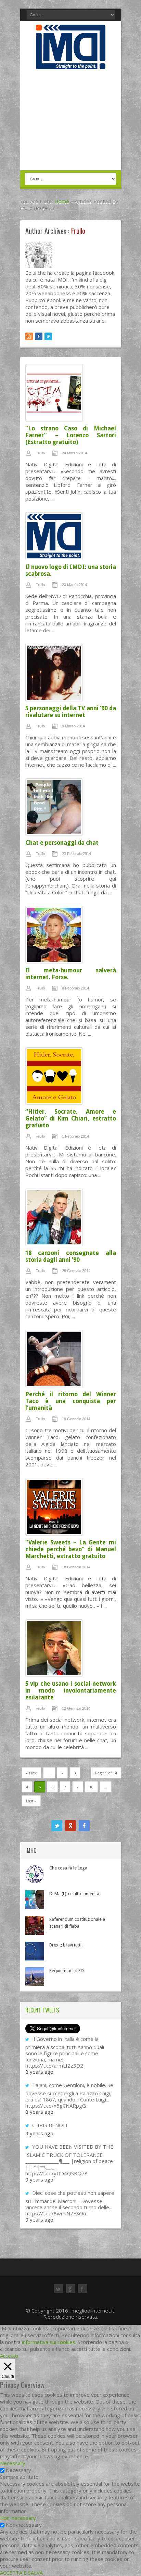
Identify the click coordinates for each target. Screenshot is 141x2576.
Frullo (40, 453)
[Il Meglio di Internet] (71, 62)
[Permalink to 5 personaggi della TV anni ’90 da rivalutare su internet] (71, 674)
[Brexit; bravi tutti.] (35, 1951)
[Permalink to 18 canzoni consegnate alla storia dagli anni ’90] (71, 1219)
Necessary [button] (13, 2463)
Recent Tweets (42, 2010)
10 (91, 1787)
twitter (57, 1826)
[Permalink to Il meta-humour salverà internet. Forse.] (71, 936)
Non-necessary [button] (18, 2518)
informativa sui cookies (49, 2342)
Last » (31, 1801)
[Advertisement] (71, 120)
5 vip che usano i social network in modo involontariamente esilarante (71, 1691)
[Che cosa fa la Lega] (35, 1874)
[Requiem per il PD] (35, 1977)
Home (62, 201)
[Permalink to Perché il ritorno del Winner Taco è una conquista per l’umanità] (71, 1360)
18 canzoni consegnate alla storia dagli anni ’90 (71, 1256)
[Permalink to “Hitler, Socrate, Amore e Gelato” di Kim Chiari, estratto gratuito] (71, 1078)
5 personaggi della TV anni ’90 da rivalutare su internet (71, 712)
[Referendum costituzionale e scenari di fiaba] (35, 1925)
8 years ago (39, 2072)
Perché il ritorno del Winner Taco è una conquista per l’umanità (71, 1401)
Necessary (18, 2470)
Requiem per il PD (67, 1971)
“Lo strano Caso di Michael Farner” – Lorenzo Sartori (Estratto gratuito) (71, 435)
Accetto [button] (9, 2356)
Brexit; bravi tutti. (66, 1945)
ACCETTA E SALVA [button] (21, 2573)
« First (31, 1773)
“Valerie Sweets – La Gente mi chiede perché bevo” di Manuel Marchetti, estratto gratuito (71, 1549)
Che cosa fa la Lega (68, 1868)
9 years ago (39, 2133)
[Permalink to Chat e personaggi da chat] (71, 809)
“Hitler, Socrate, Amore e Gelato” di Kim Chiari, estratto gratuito (71, 1118)
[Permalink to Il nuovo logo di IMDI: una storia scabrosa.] (71, 538)
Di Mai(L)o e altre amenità (74, 1894)
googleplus (70, 1826)
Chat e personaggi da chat (62, 843)
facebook (84, 1826)
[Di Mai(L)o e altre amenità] (35, 1900)
